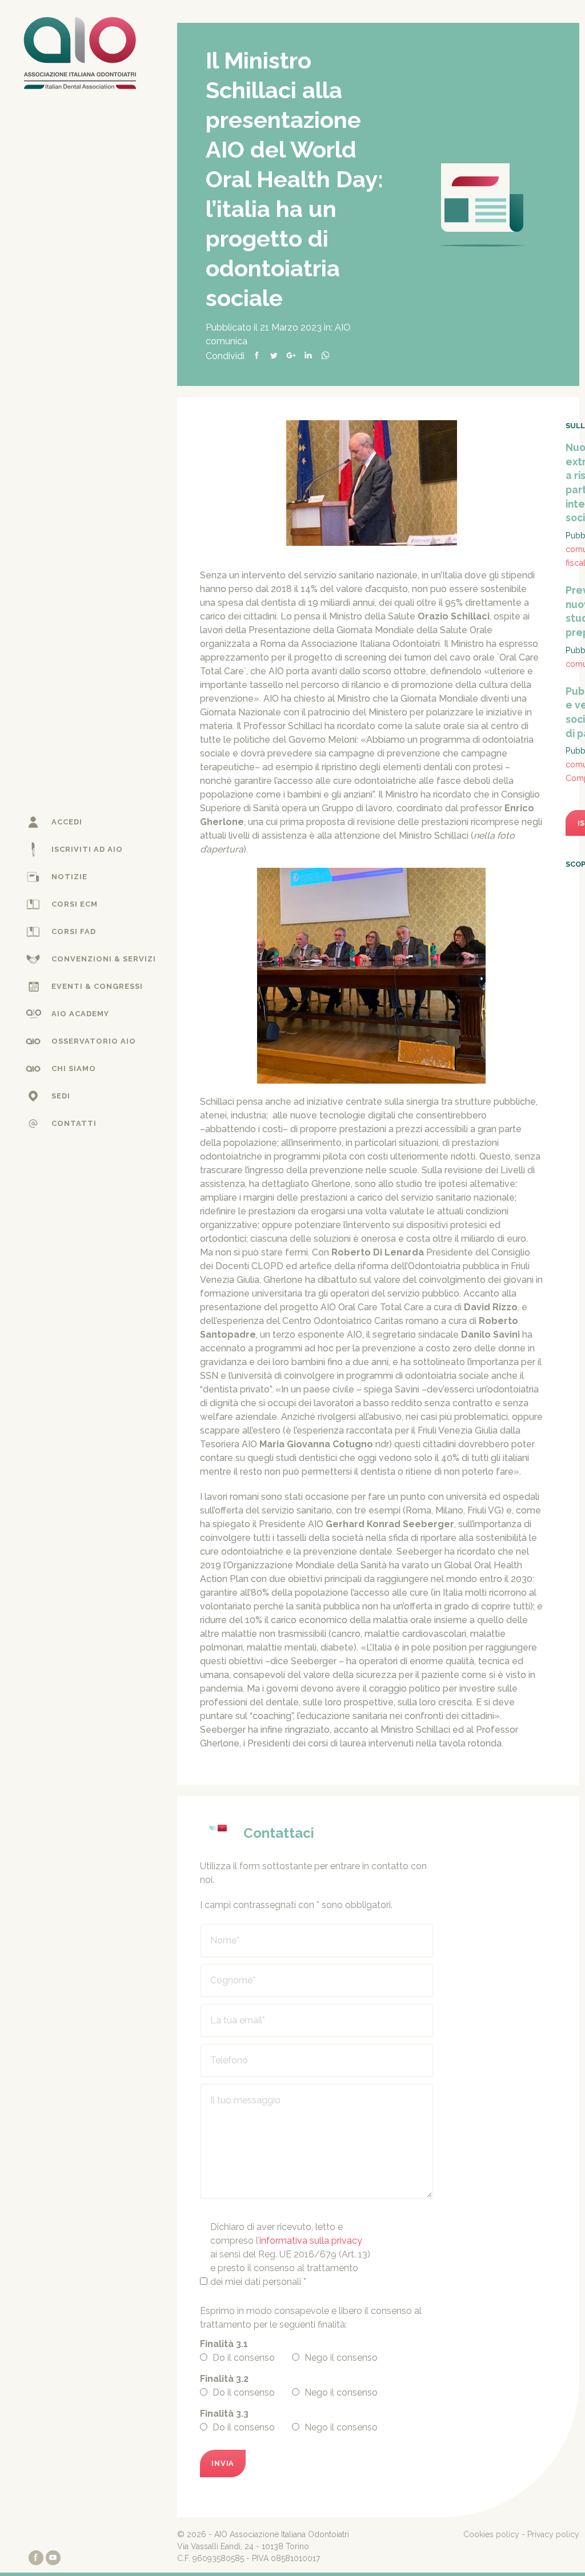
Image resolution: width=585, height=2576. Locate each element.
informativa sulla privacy (311, 2241)
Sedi (61, 1096)
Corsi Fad (74, 931)
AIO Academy (80, 1014)
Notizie (69, 877)
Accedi (67, 822)
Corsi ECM (75, 904)
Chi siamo (74, 1068)
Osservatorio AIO (94, 1041)
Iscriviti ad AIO (87, 849)
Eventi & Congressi (97, 986)
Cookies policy (491, 2534)
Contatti (74, 1123)
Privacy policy (553, 2534)
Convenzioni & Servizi (104, 959)
